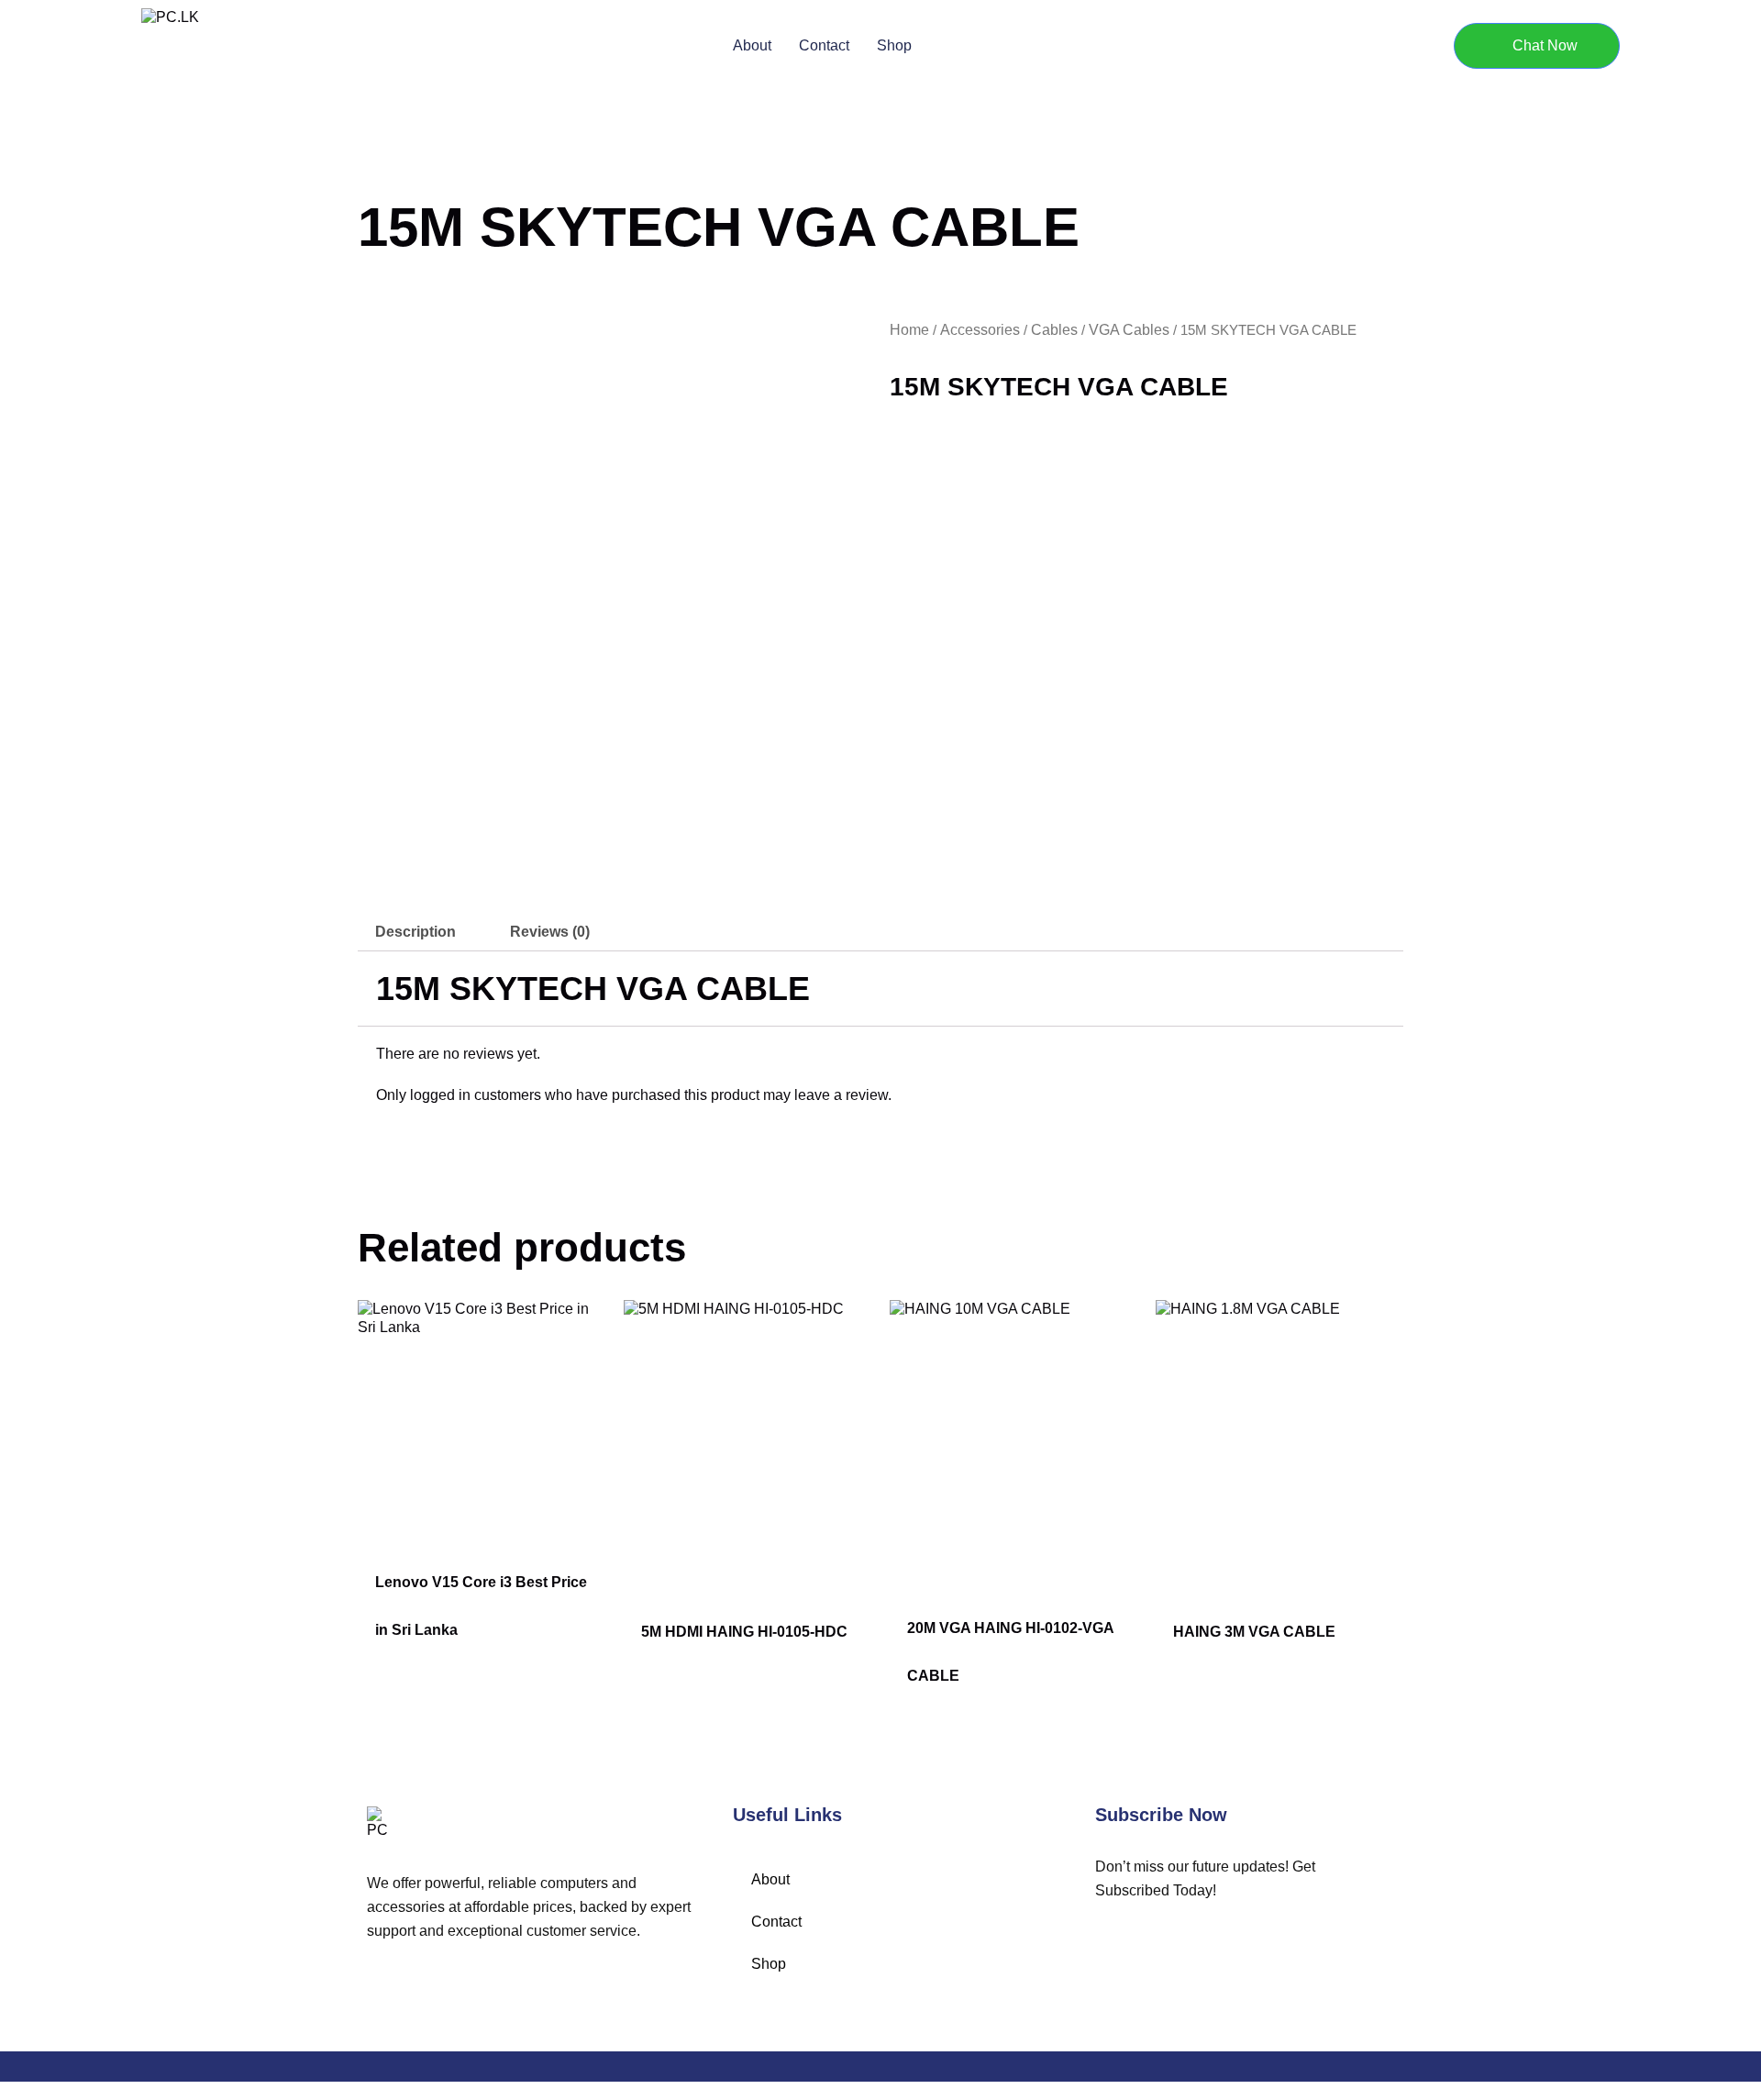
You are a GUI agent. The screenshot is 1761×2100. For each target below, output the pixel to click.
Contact (824, 45)
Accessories (980, 330)
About (752, 45)
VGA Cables (1129, 330)
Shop (894, 45)
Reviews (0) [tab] (550, 932)
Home (909, 330)
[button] (1537, 46)
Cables (1054, 330)
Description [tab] (415, 932)
